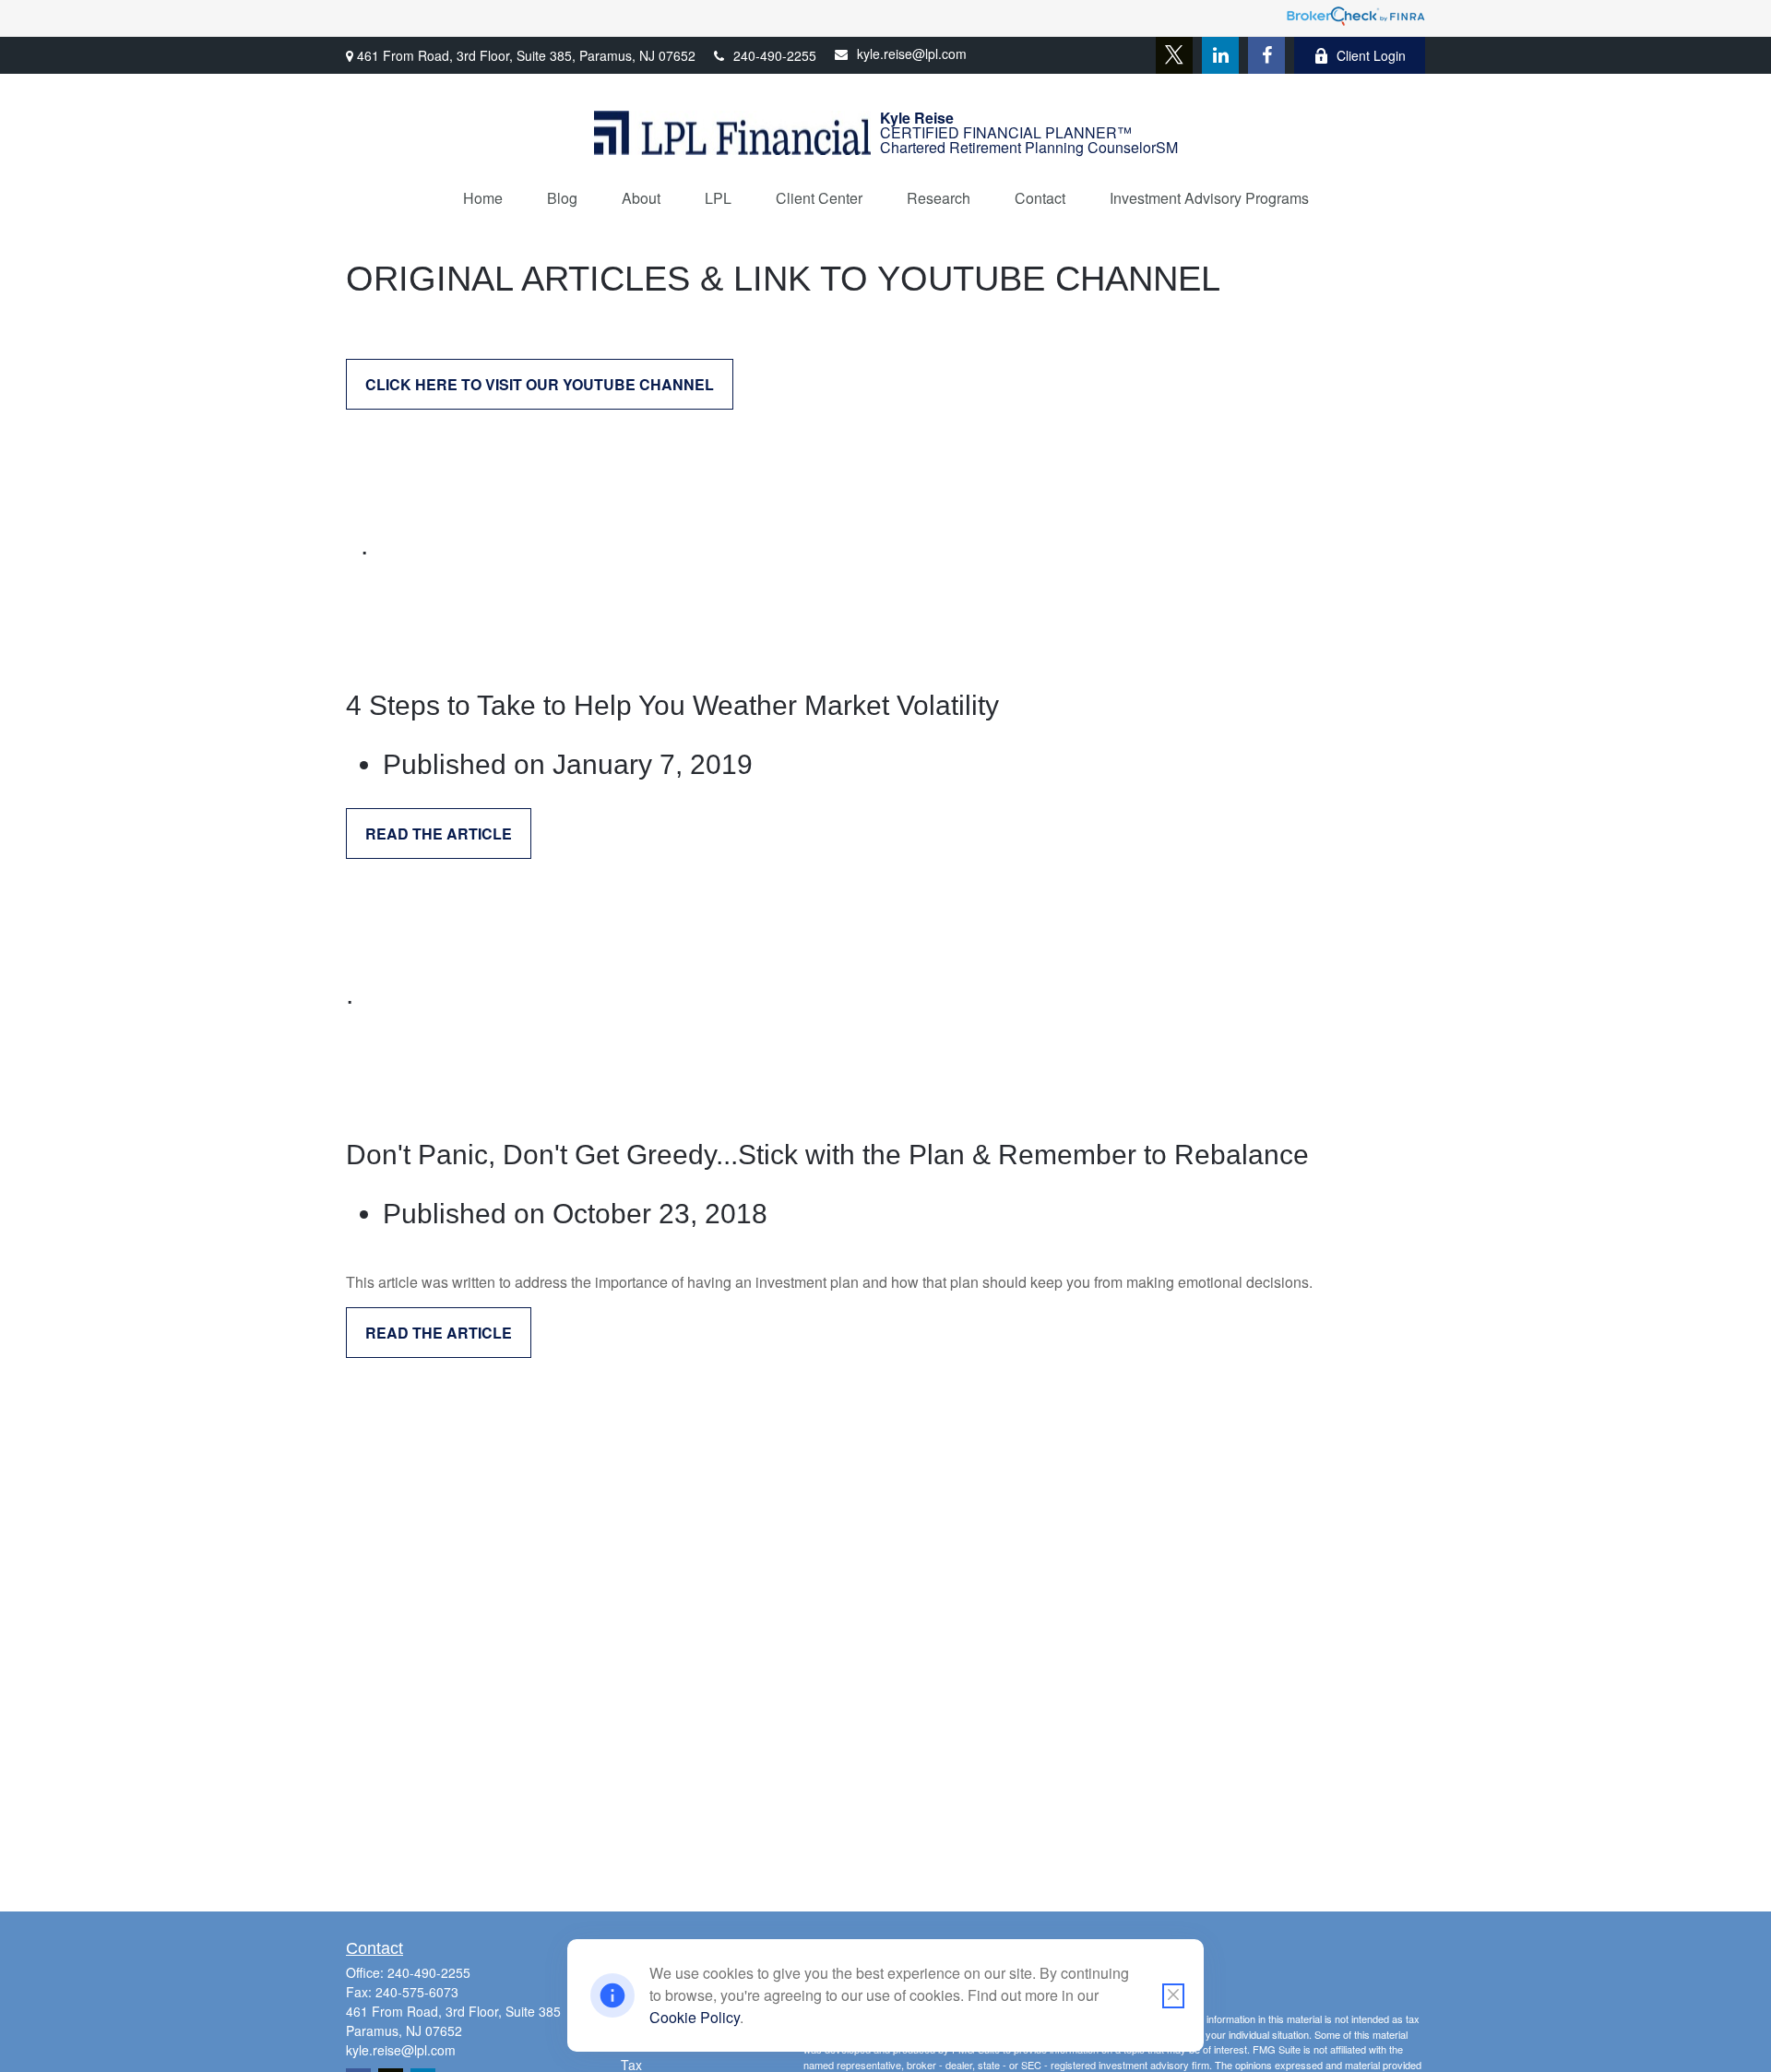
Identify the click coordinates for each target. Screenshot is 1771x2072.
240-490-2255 (775, 55)
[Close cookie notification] (1173, 1996)
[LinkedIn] (1220, 55)
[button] (483, 198)
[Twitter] (1174, 55)
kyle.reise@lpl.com (912, 54)
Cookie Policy (695, 2017)
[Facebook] (1266, 55)
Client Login (1371, 55)
